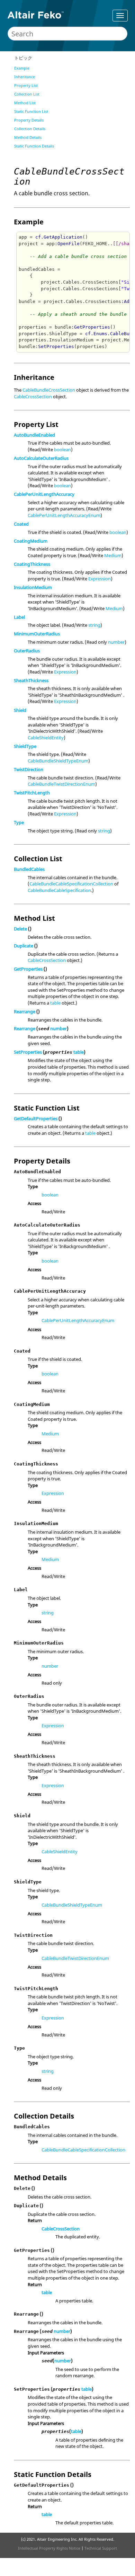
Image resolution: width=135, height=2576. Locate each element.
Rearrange (25, 1011)
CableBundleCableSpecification (59, 890)
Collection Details (30, 129)
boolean (62, 449)
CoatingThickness (32, 564)
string (94, 625)
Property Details (29, 120)
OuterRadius (27, 651)
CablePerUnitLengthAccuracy (44, 494)
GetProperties (28, 969)
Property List (26, 85)
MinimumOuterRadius (37, 634)
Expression (100, 579)
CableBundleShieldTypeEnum (58, 761)
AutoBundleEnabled (34, 435)
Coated (21, 524)
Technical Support (101, 2548)
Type (19, 822)
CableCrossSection (33, 396)
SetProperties (28, 1052)
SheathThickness (31, 680)
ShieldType (25, 746)
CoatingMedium (31, 541)
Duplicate (24, 946)
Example (22, 68)
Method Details (28, 137)
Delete (20, 929)
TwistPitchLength (32, 793)
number (116, 642)
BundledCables (29, 869)
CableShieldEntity (46, 738)
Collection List (27, 94)
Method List (25, 103)
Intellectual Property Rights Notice (49, 2548)
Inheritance (25, 77)
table (55, 1003)
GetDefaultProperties (36, 1118)
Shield (20, 710)
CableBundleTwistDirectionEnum (61, 784)
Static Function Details (34, 146)
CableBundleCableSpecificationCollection (71, 884)
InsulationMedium (33, 587)
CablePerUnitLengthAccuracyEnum (64, 515)
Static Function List (31, 111)
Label (19, 617)
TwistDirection (29, 769)
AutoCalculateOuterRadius (41, 458)
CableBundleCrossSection (49, 390)
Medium (113, 555)
